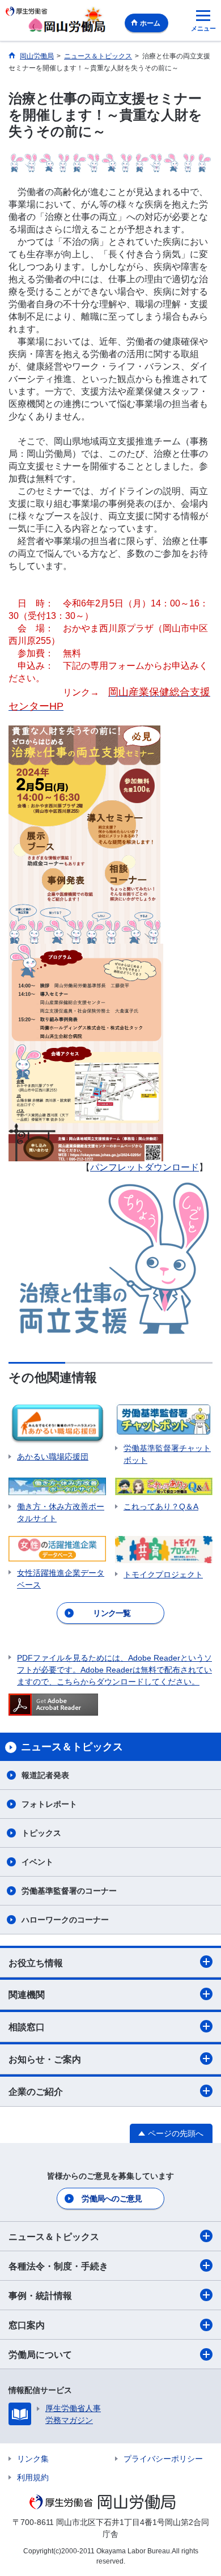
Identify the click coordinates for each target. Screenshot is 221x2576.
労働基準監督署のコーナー (69, 1891)
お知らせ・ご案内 (45, 2059)
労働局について (40, 2355)
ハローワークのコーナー (65, 1920)
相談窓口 (27, 2027)
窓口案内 (27, 2325)
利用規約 (33, 2477)
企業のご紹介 (36, 2092)
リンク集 (33, 2459)
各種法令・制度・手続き (58, 2266)
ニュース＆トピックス (54, 2237)
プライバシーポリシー (163, 2459)
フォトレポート (49, 1804)
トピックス (41, 1833)
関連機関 (27, 1995)
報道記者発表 (45, 1775)
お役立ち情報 (36, 1963)
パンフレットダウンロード (144, 1167)
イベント (37, 1862)
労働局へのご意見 (112, 2199)
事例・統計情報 (40, 2296)
